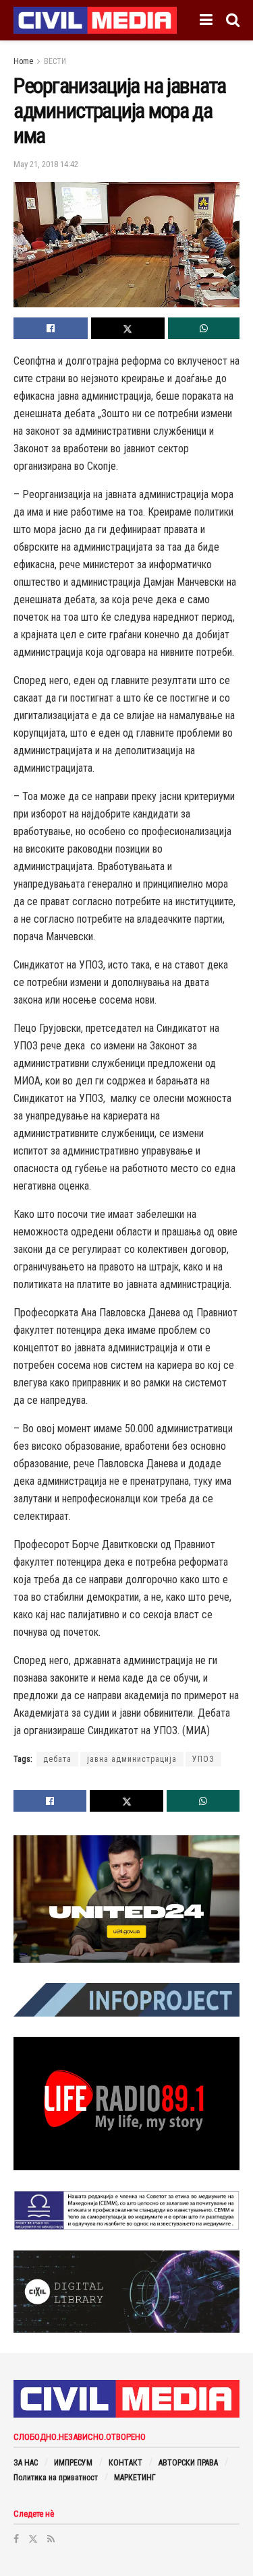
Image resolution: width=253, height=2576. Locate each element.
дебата (57, 1759)
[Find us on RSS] (51, 2539)
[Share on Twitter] (128, 328)
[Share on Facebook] (51, 328)
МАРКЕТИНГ (135, 2478)
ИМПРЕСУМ (73, 2463)
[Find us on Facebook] (16, 2539)
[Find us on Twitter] (33, 2539)
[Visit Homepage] (95, 20)
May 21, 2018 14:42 (46, 164)
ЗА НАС (26, 2463)
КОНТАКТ (125, 2463)
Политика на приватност (56, 2478)
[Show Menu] (206, 20)
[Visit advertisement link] (126, 1899)
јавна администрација (132, 1759)
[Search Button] (233, 20)
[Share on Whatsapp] (204, 328)
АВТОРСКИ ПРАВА (188, 2463)
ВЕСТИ (55, 61)
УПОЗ (203, 1759)
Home (23, 61)
